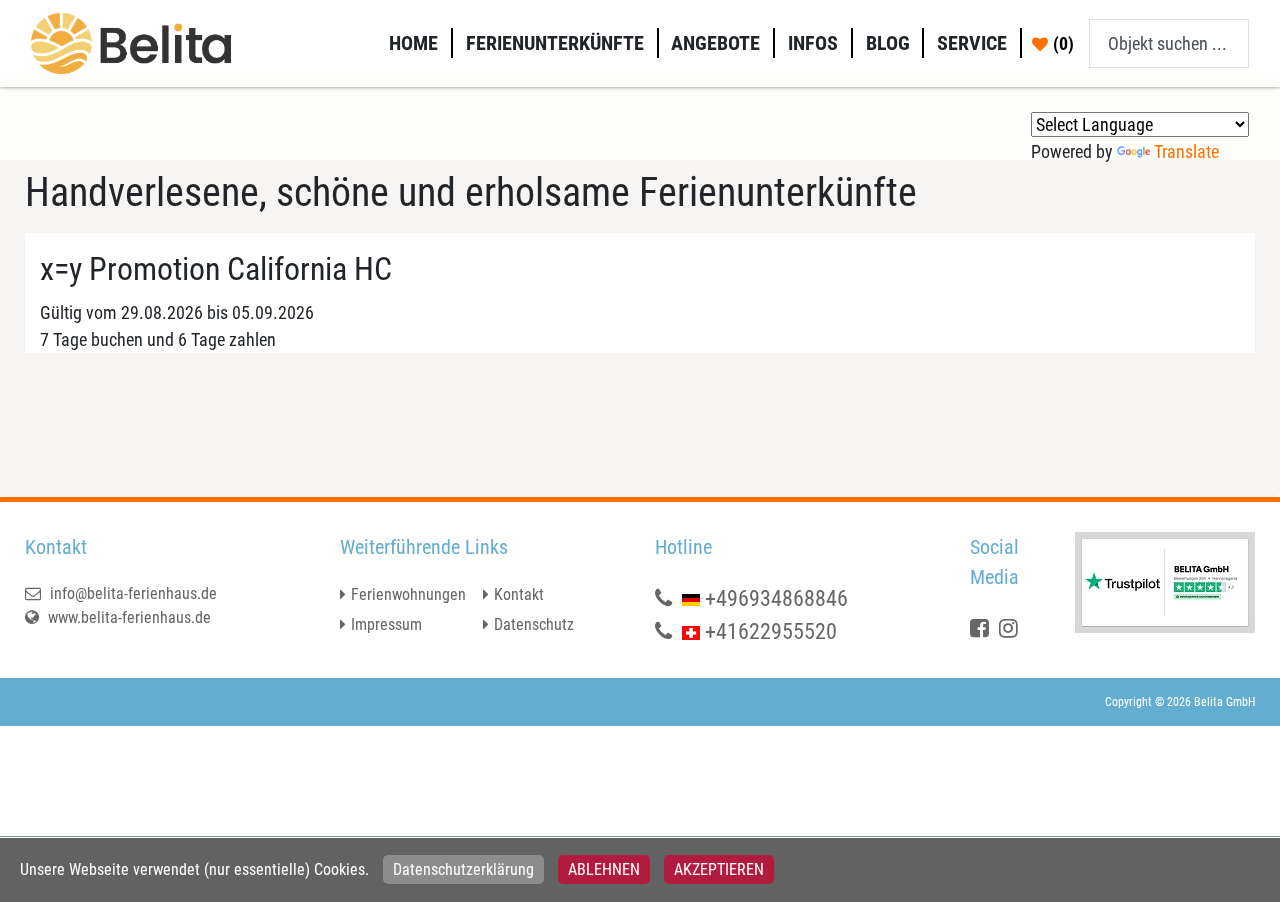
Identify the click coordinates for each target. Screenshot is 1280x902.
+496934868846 (776, 598)
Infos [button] (813, 43)
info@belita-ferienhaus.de (131, 593)
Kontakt (519, 594)
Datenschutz (534, 624)
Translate (1186, 151)
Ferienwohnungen (408, 594)
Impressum (386, 624)
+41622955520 (771, 631)
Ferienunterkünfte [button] (555, 43)
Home (413, 43)
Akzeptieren (719, 869)
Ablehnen (604, 869)
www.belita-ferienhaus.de (127, 617)
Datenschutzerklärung (463, 869)
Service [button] (972, 43)
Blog (888, 43)
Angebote (715, 43)
